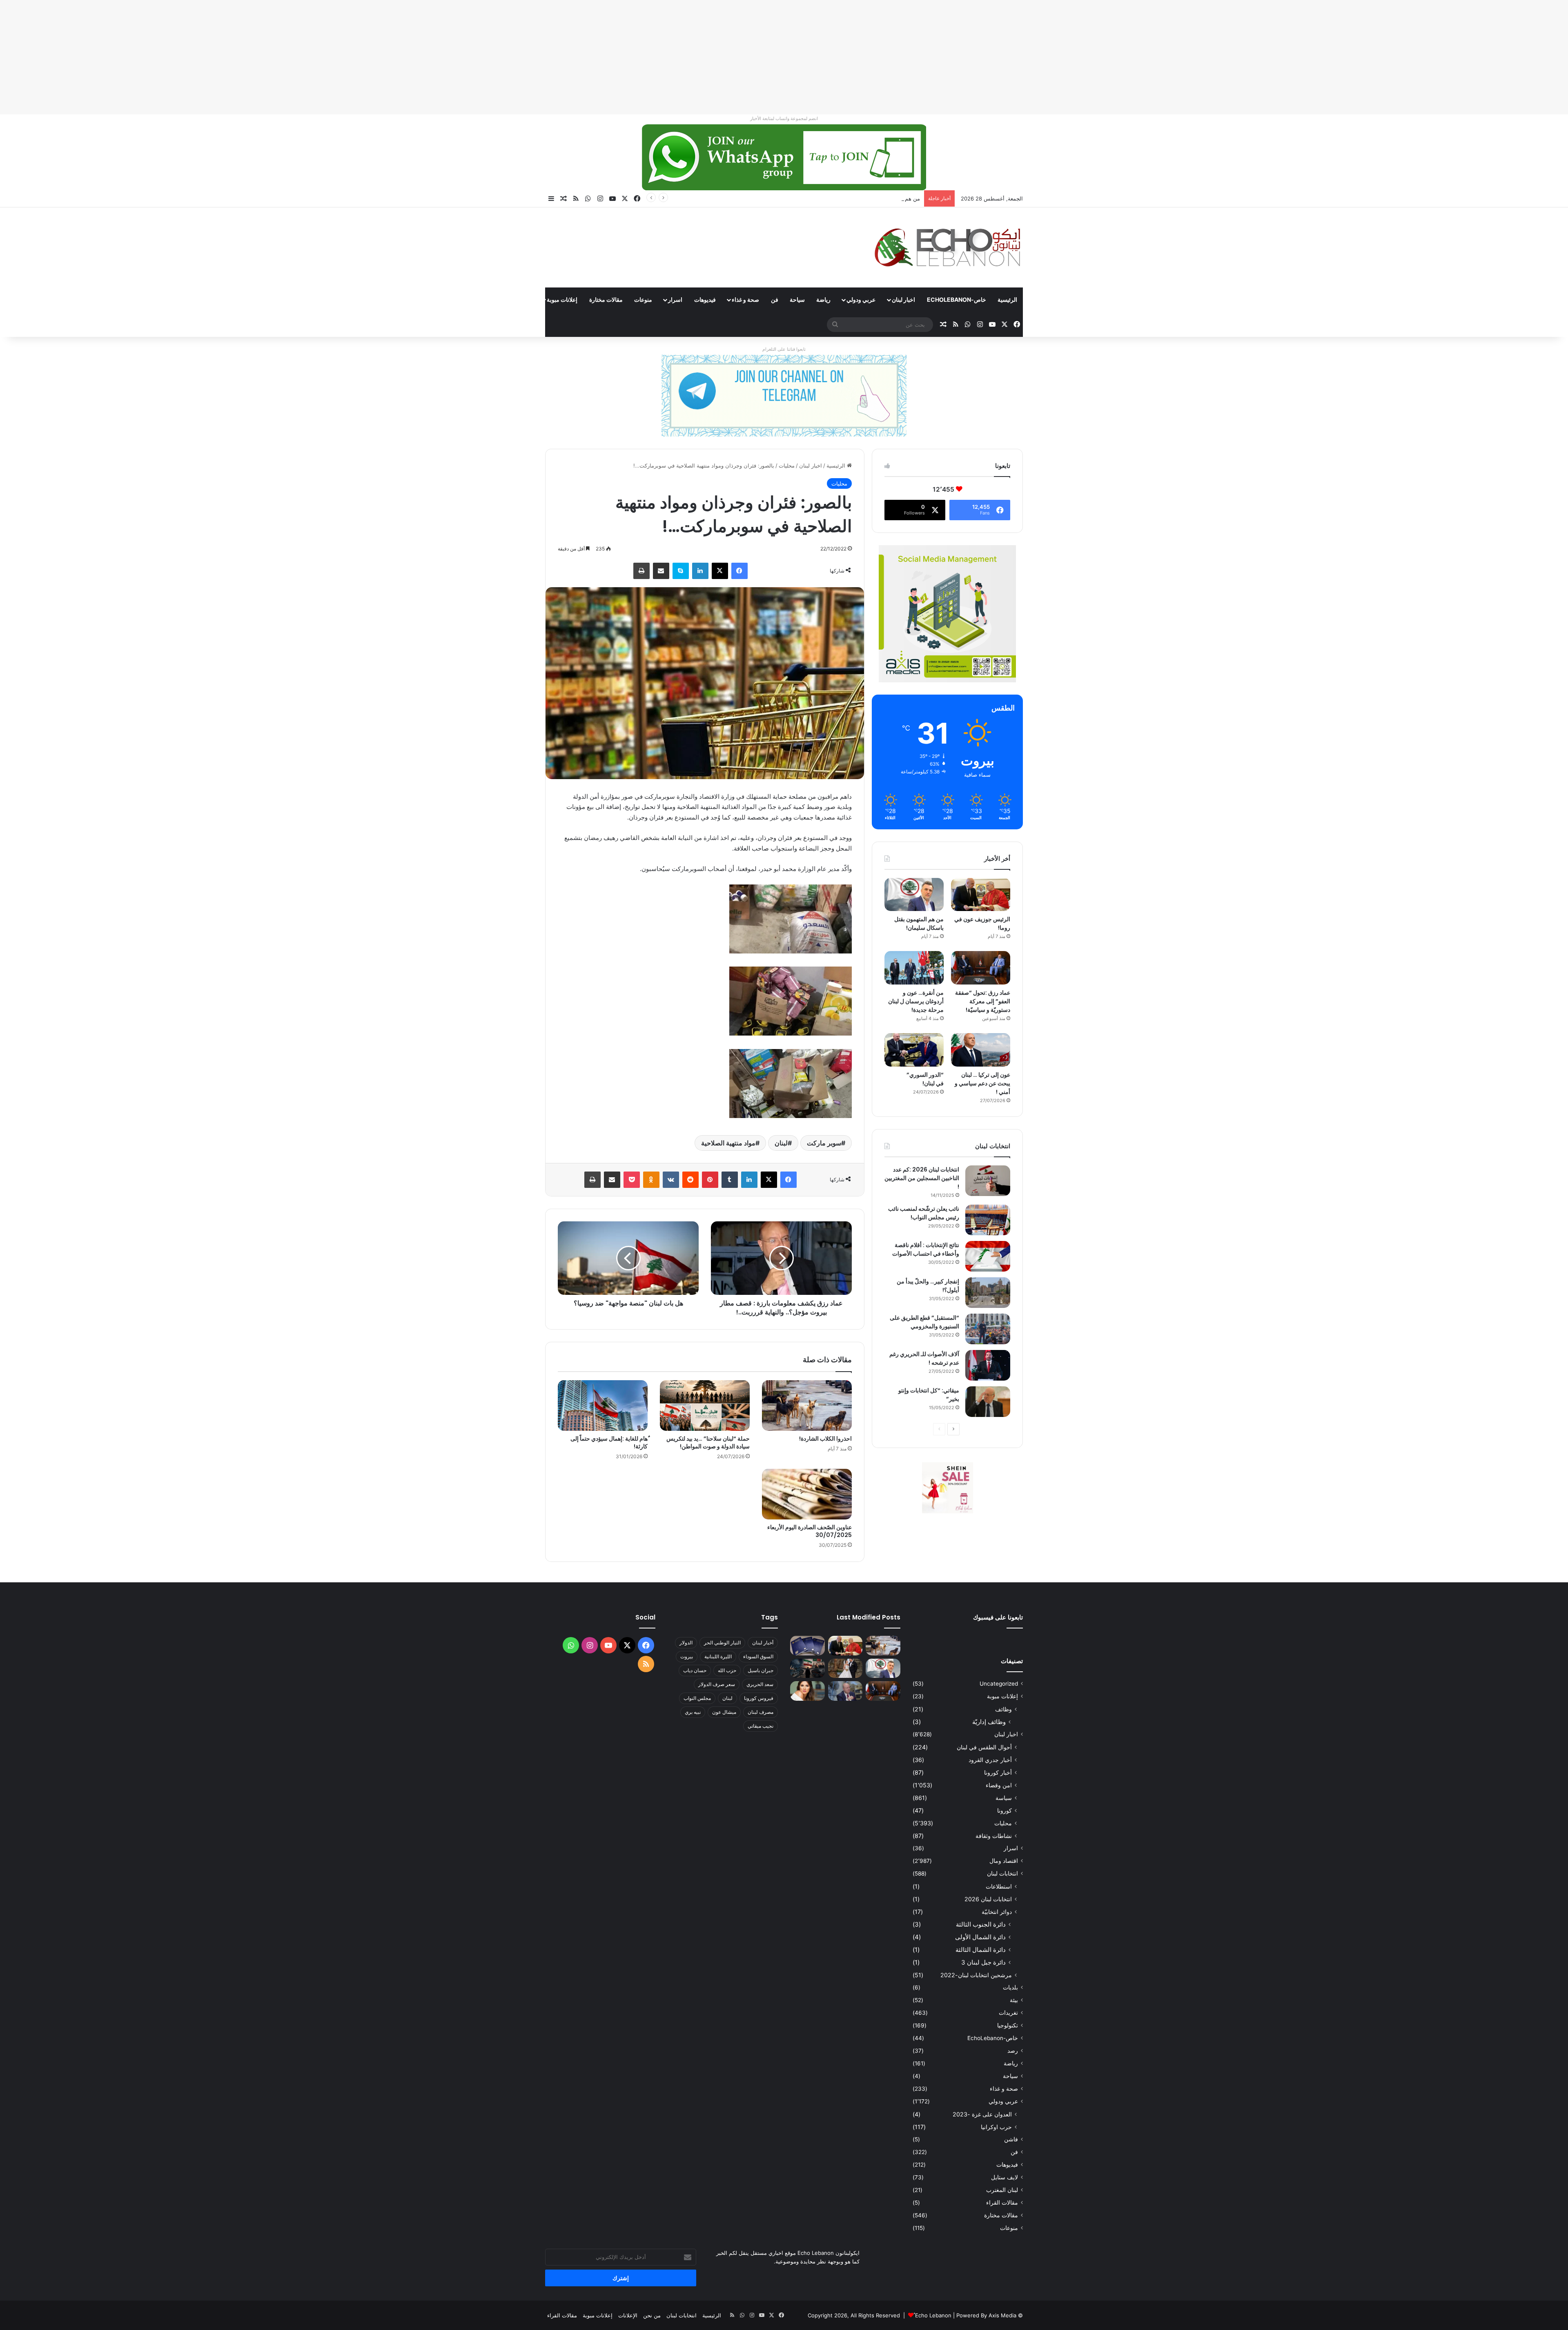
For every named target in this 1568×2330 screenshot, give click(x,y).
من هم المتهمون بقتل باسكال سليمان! (919, 923)
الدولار (686, 1643)
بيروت (687, 1656)
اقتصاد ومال (1004, 1861)
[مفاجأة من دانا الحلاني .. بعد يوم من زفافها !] (845, 1668)
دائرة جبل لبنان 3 (983, 1962)
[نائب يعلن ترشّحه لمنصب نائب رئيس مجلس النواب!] (988, 1220)
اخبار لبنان (903, 300)
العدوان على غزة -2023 (982, 2114)
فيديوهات (705, 300)
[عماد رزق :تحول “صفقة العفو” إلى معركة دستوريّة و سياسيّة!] (981, 968)
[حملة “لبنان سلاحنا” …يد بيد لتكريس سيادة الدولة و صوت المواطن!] (705, 1406)
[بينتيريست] (710, 1180)
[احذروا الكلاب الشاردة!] (807, 1406)
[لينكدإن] (700, 571)
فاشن (1011, 2139)
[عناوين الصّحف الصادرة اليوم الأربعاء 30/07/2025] (807, 1494)
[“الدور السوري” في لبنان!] (914, 1050)
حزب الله (727, 1670)
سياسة (1004, 1798)
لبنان (781, 1143)
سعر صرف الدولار (717, 1684)
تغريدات (1008, 2013)
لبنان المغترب (1002, 2190)
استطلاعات (999, 1886)
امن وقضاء (999, 1785)
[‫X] (720, 571)
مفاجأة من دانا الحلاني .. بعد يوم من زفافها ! (870, 198)
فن (775, 300)
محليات (787, 466)
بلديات (1010, 1987)
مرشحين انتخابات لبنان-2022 (976, 1975)
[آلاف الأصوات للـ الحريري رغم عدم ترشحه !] (988, 1365)
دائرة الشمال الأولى (980, 1937)
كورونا (1004, 1810)
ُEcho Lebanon (933, 2315)
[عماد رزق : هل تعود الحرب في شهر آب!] (845, 1691)
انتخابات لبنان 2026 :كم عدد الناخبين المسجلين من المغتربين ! (922, 1178)
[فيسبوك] (739, 571)
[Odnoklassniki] (651, 1180)
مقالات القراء (515, 300)
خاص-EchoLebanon (957, 300)
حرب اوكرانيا (996, 2127)
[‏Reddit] (690, 1180)
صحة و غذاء (745, 300)
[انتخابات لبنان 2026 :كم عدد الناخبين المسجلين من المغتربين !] (988, 1181)
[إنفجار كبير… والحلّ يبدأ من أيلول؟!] (988, 1293)
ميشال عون (724, 1712)
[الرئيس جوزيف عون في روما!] (981, 895)
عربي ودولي (861, 300)
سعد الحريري (760, 1684)
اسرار (675, 300)
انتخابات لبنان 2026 (988, 1899)
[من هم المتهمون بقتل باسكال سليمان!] (914, 895)
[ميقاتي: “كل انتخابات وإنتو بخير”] (988, 1402)
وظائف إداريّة (989, 1722)
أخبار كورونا (998, 1772)
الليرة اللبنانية (718, 1656)
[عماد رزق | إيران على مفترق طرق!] (807, 1668)
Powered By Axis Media (986, 2315)
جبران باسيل (761, 1670)
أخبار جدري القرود (990, 1760)
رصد (1013, 2051)
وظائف (1003, 1709)
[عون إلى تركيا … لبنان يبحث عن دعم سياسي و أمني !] (981, 1050)
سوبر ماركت (824, 1143)
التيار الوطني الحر (722, 1643)
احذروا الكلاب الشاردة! (825, 1439)
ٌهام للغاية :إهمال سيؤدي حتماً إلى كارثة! (609, 1442)
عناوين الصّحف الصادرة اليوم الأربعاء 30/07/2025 (810, 1531)
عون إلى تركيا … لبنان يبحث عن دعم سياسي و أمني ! (982, 1083)
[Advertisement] (1323, 57)
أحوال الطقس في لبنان (984, 1747)
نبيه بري (693, 1712)
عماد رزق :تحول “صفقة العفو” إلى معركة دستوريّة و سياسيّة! (983, 1001)
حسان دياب (695, 1670)
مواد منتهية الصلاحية (728, 1143)
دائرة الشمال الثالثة (981, 1950)
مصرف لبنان (761, 1712)
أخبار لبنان (763, 1643)
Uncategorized (999, 1684)
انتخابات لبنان (1002, 1873)
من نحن (652, 2315)
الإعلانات (628, 2315)
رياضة (823, 300)
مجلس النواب (697, 1698)
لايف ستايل (1004, 2177)
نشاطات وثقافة (994, 1836)
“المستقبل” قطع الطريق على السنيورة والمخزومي (924, 1322)
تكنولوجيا (1008, 2025)
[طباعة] (641, 571)
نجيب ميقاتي (761, 1726)
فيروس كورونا (759, 1698)
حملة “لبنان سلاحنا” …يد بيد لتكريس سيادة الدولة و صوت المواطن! (708, 1442)
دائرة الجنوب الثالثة (981, 1924)
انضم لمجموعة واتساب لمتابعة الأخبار (784, 118)
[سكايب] (681, 571)
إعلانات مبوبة (562, 300)
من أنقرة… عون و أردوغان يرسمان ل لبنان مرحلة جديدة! (916, 1001)
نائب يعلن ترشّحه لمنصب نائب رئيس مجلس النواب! (924, 1213)
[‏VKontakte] (671, 1180)
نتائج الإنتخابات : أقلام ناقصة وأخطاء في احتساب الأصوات (926, 1249)
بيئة (1014, 2000)
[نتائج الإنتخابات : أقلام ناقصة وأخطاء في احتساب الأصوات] (988, 1256)
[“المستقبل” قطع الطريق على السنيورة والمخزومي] (988, 1329)
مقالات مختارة (606, 300)
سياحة (797, 300)
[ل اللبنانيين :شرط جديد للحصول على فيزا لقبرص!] (807, 1646)
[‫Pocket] (632, 1180)
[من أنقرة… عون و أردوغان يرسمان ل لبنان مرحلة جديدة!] (914, 968)
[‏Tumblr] (730, 1180)
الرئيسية (1007, 300)
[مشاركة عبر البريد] (661, 571)
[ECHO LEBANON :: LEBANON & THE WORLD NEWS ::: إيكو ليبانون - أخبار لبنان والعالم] (947, 247)
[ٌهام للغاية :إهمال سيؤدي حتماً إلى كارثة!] (603, 1406)
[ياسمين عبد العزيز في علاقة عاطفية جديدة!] (807, 1691)
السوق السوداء (758, 1656)
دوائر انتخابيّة (997, 1912)
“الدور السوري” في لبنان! (925, 1079)
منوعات (643, 300)
